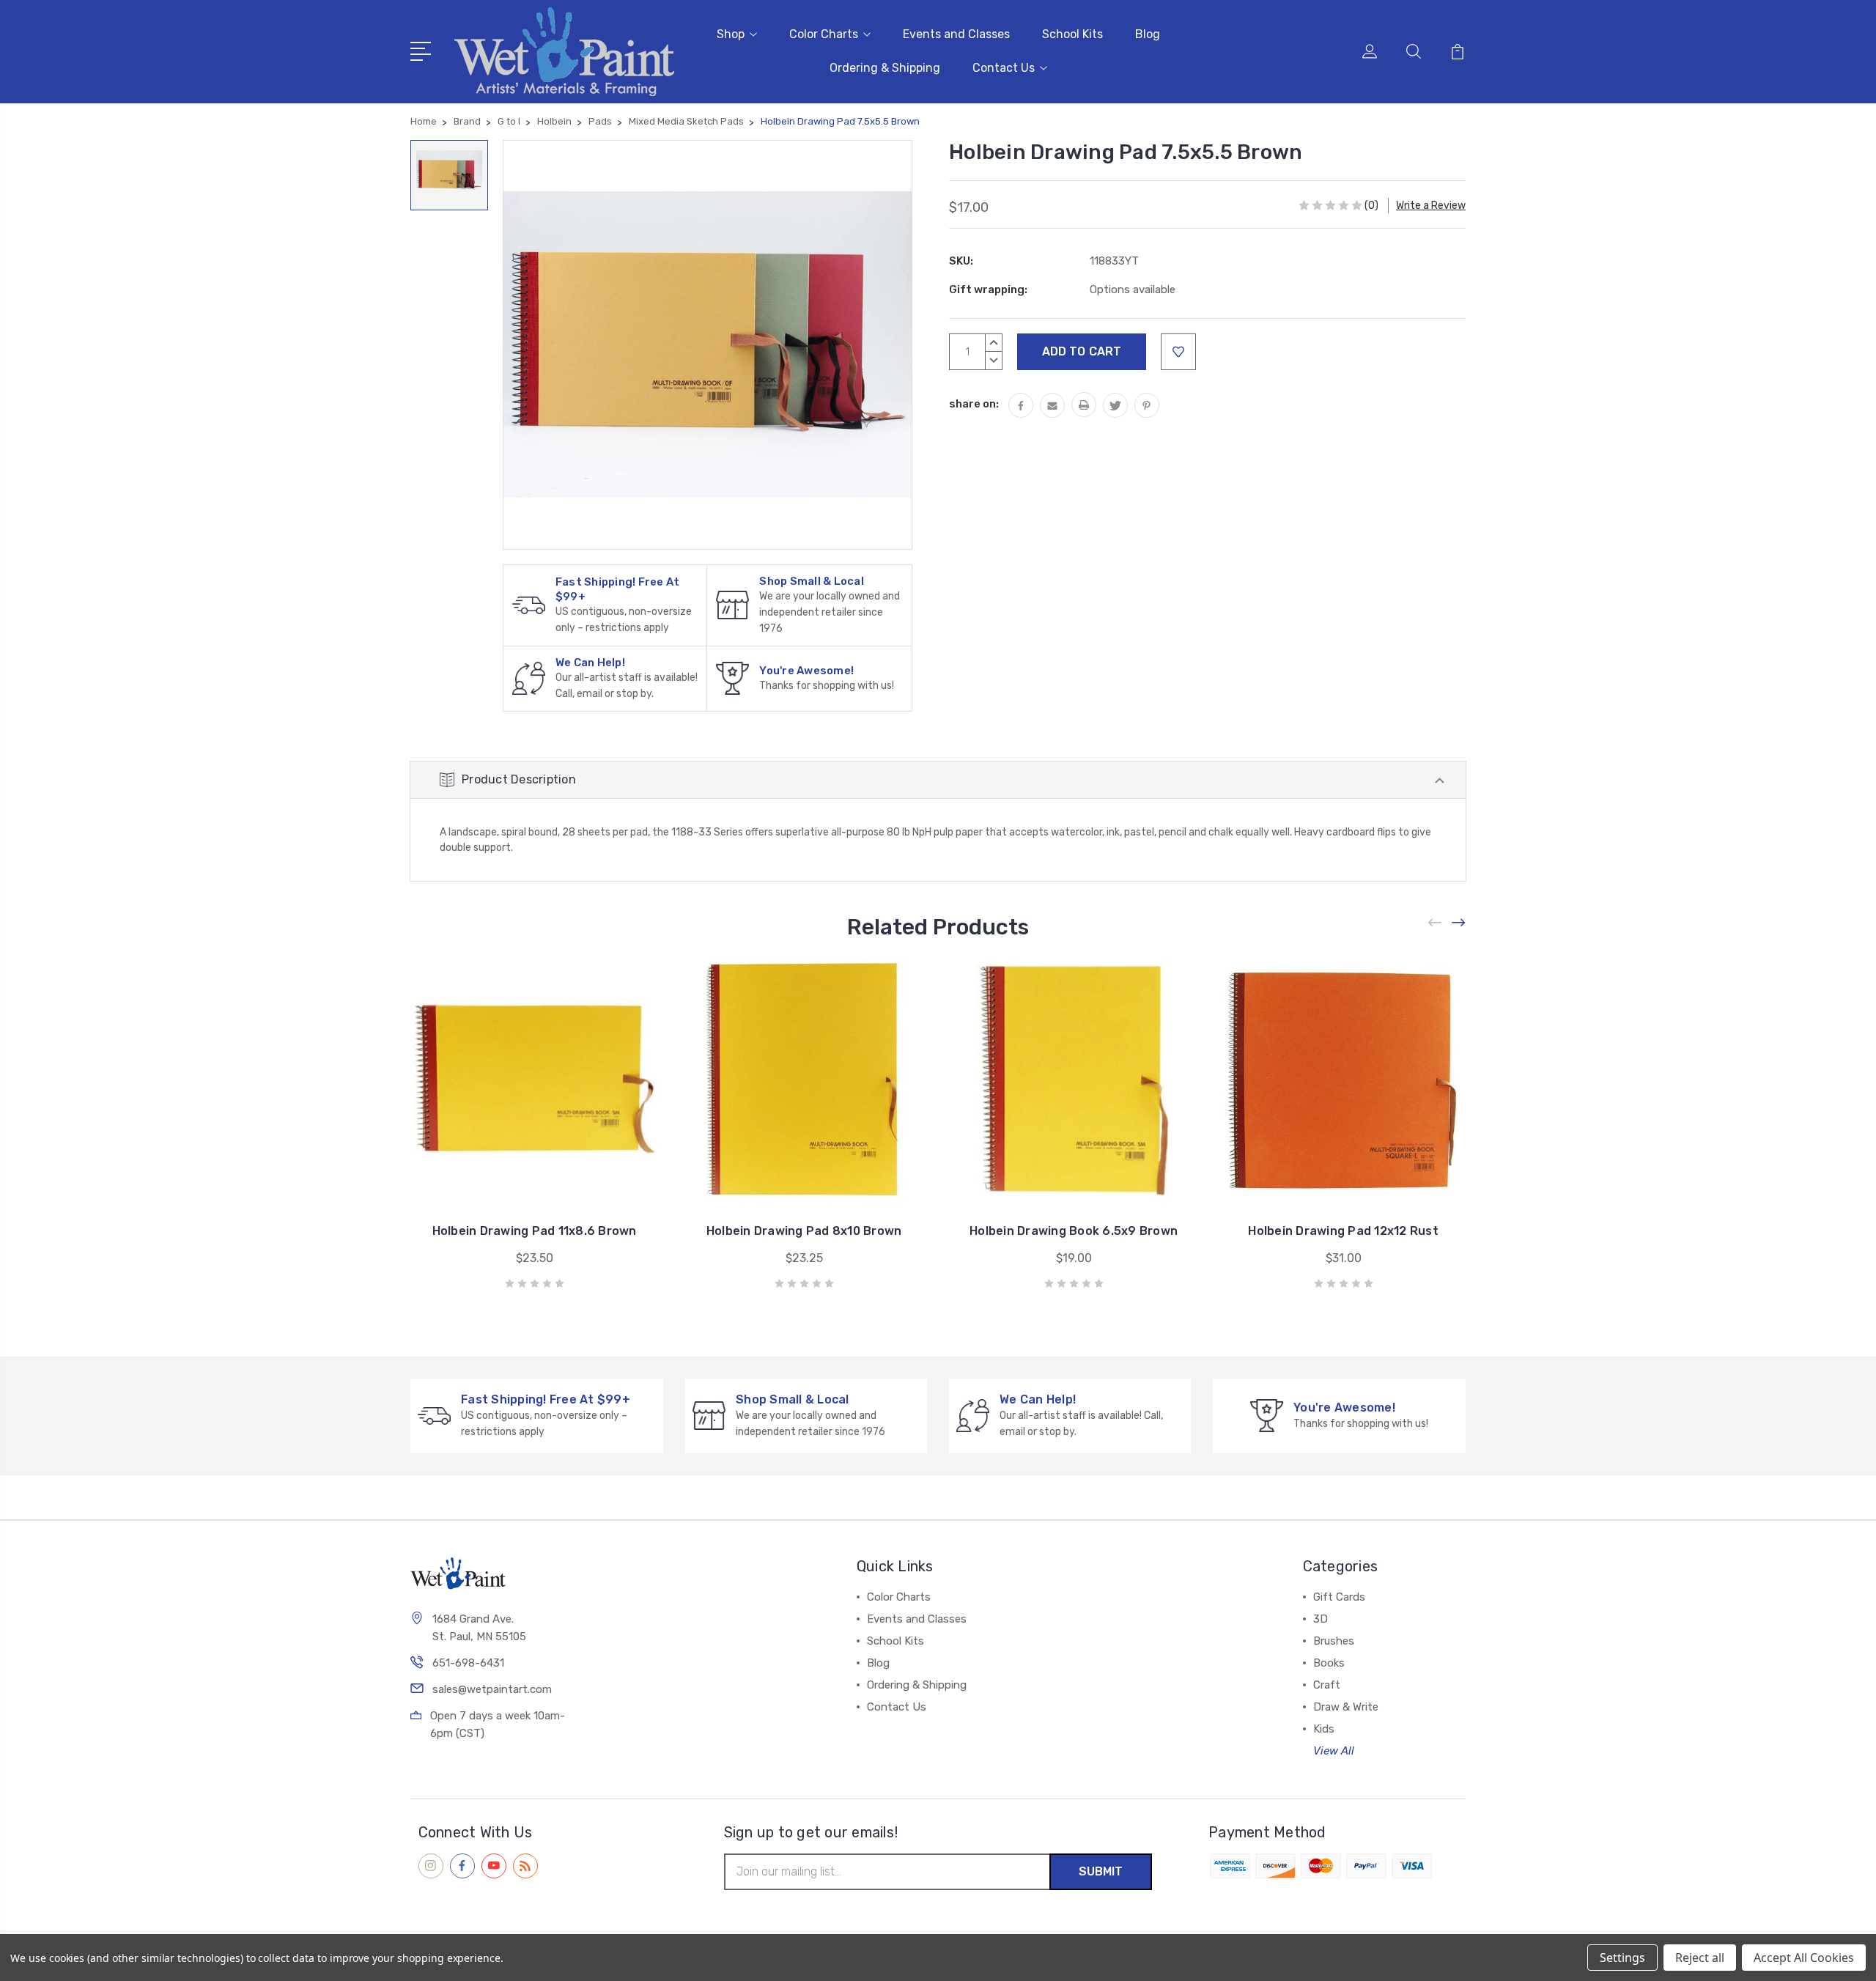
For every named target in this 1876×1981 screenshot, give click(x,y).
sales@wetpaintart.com (492, 1689)
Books (1329, 1663)
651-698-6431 (468, 1663)
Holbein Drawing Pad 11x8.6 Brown (535, 1231)
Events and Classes (956, 34)
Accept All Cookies (1804, 1958)
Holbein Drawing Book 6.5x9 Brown (1074, 1231)
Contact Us (1004, 68)
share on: (974, 404)
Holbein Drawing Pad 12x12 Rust (1343, 1231)
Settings (1622, 1958)
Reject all (1700, 1958)
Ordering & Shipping (885, 68)
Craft (1327, 1685)
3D (1321, 1619)
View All (1334, 1751)
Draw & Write (1346, 1707)
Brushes (1334, 1641)
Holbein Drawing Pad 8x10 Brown (804, 1231)
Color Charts (824, 34)
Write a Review (1431, 206)
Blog (1148, 34)
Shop (731, 34)
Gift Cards (1339, 1597)
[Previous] (1436, 923)
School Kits (1072, 34)
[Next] (1459, 923)
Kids (1324, 1729)
